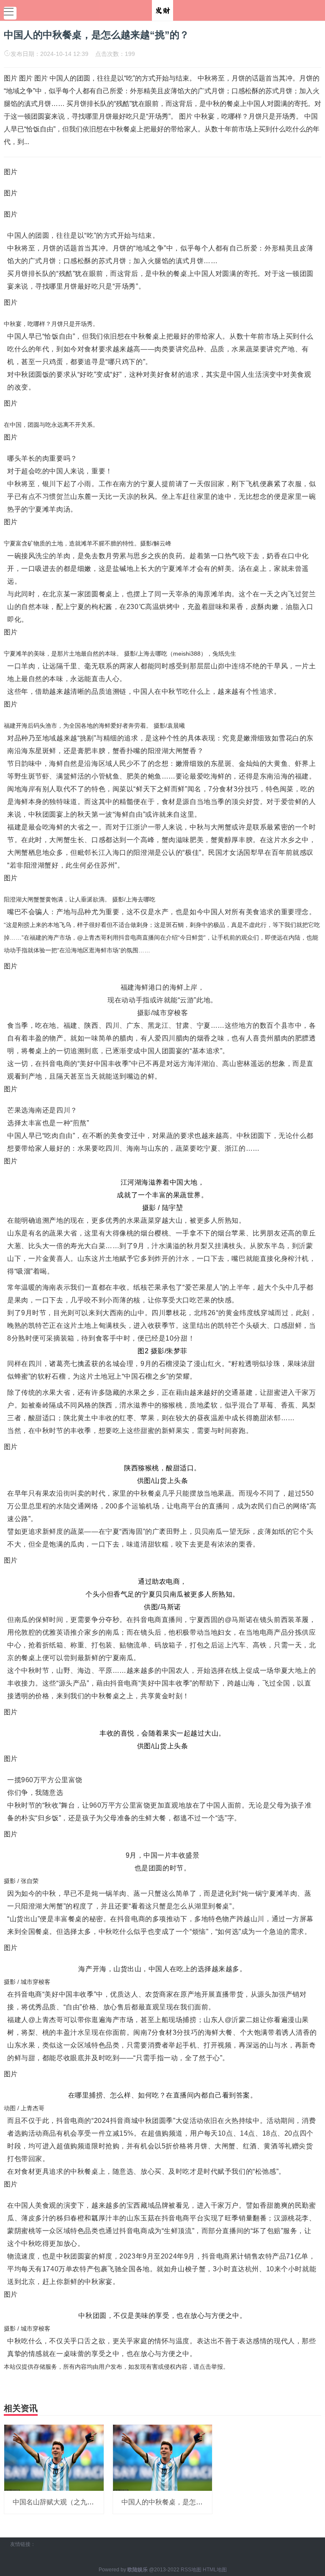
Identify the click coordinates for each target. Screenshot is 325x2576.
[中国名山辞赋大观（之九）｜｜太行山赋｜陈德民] (54, 2457)
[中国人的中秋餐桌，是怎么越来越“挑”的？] (163, 2457)
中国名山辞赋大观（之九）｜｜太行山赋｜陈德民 (87, 2502)
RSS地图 (191, 2570)
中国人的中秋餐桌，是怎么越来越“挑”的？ (185, 2502)
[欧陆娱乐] (162, 10)
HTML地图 (215, 2570)
